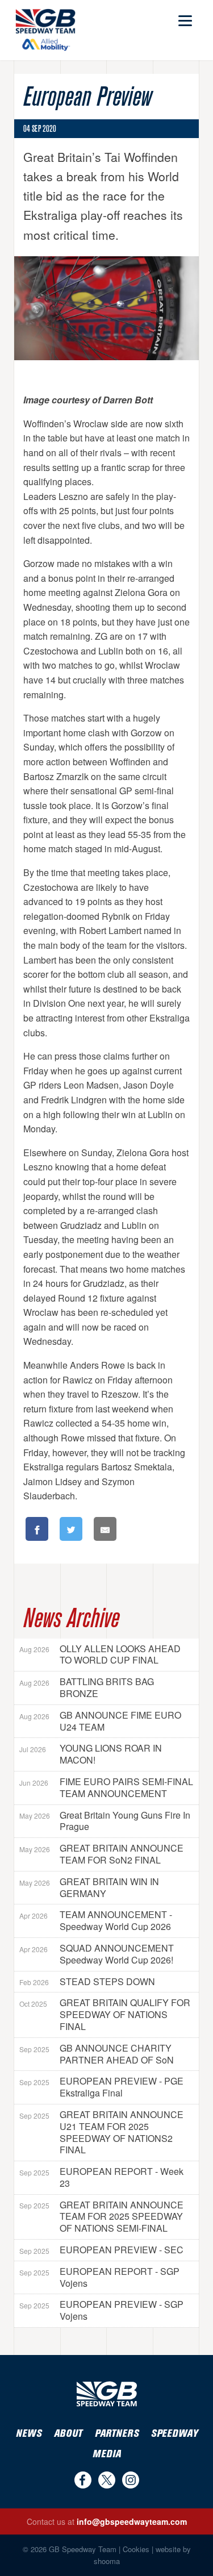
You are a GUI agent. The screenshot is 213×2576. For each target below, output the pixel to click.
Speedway (174, 2434)
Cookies (136, 2549)
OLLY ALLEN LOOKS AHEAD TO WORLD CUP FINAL (100, 1654)
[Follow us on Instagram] (131, 2480)
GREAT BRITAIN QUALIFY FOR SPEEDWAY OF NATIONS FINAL (105, 2014)
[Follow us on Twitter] (107, 2480)
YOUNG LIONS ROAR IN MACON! (91, 1754)
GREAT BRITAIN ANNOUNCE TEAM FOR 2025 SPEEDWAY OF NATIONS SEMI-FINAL (101, 2217)
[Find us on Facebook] (83, 2480)
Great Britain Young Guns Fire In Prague (105, 1821)
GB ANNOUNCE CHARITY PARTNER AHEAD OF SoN (97, 2054)
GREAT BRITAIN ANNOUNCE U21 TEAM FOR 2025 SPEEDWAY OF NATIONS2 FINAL (101, 2132)
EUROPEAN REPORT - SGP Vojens (99, 2277)
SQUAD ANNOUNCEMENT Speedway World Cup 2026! (97, 1954)
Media (107, 2454)
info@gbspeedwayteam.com (132, 2521)
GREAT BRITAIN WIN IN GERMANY (89, 1887)
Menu (184, 16)
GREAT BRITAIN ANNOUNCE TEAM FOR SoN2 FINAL (101, 1854)
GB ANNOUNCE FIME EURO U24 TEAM (100, 1721)
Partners (117, 2434)
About (68, 2434)
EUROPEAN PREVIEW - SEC (101, 2250)
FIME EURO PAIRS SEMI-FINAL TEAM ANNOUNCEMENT (106, 1787)
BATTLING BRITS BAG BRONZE (87, 1687)
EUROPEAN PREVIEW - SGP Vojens (101, 2310)
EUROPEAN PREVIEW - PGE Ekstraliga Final (101, 2087)
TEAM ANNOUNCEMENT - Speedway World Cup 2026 (96, 1920)
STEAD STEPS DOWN (87, 1981)
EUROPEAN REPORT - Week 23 (101, 2177)
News (29, 2434)
